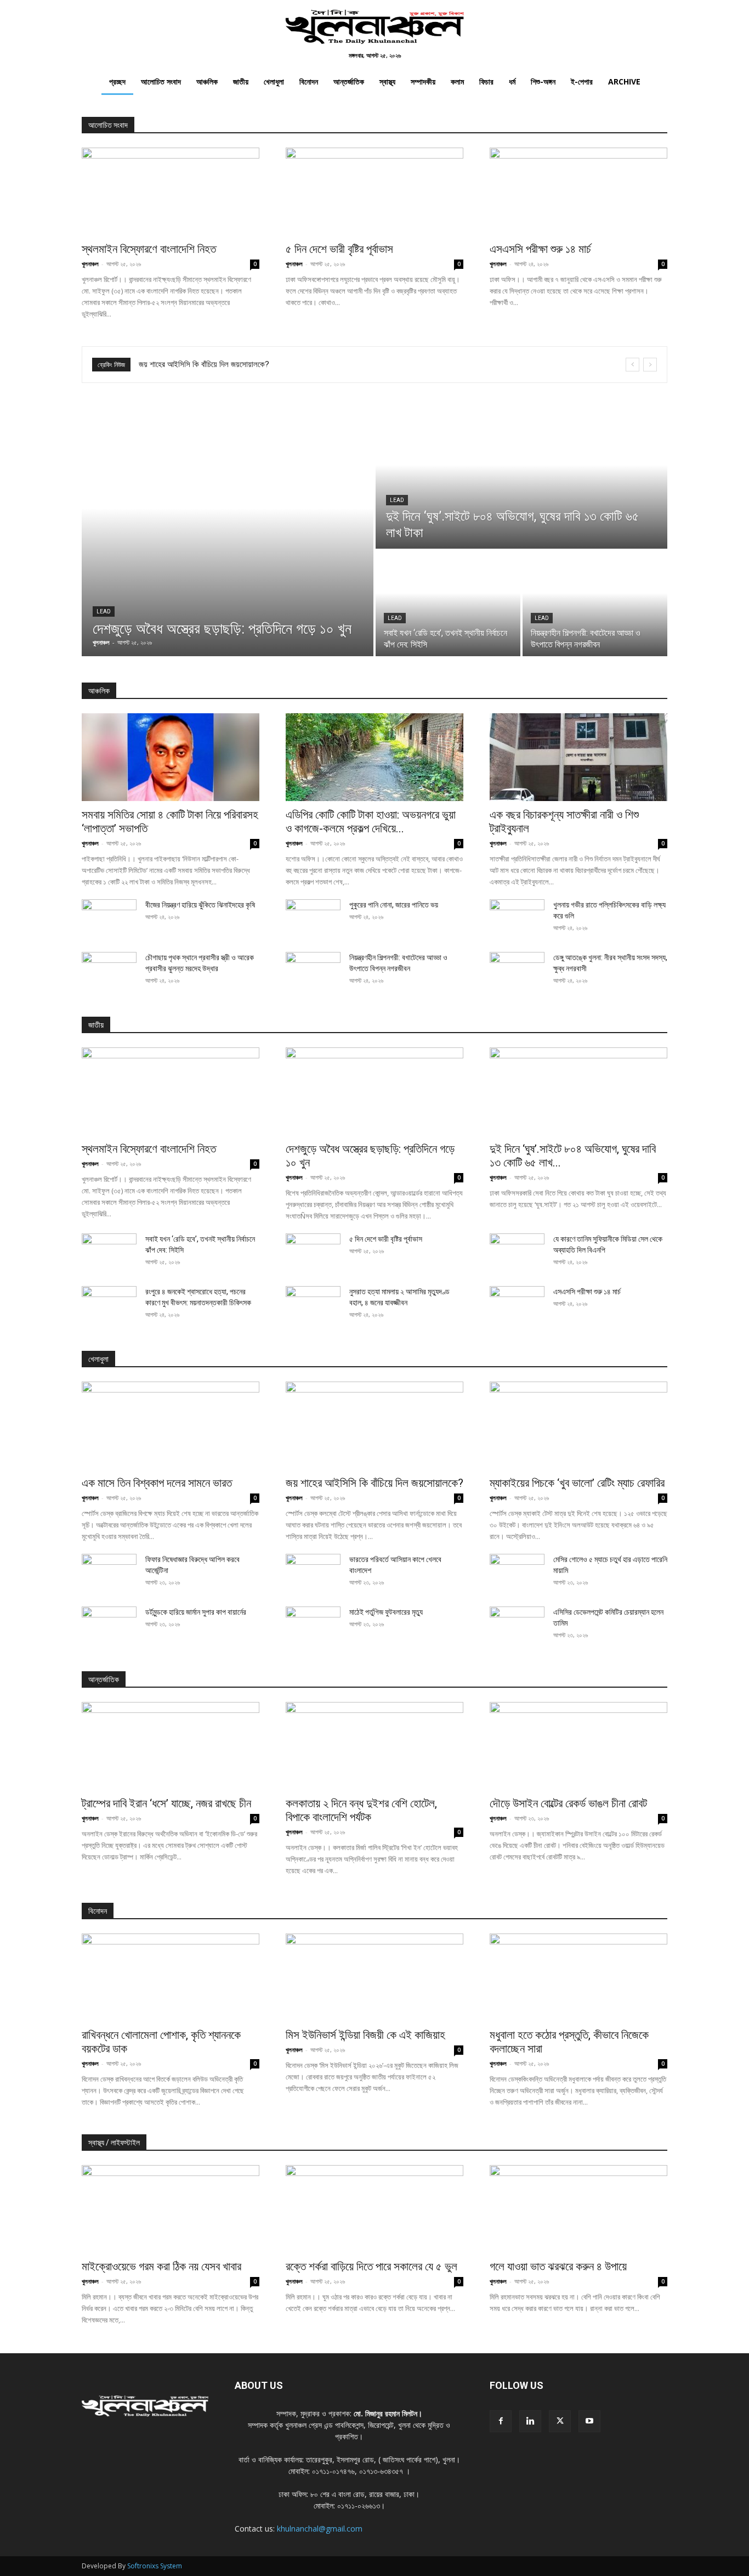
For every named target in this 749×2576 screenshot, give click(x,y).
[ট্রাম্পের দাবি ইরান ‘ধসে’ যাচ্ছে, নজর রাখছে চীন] (171, 1746)
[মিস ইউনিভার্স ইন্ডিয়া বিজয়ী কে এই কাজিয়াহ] (374, 1977)
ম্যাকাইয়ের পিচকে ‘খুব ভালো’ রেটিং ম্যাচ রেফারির (206, 364)
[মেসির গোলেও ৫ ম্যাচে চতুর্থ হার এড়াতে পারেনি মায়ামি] (517, 1573)
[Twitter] (560, 2421)
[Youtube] (589, 2421)
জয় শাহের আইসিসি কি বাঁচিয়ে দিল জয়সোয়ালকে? (374, 1483)
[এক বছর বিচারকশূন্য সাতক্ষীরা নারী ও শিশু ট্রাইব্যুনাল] (578, 757)
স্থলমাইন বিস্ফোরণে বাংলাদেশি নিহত (149, 249)
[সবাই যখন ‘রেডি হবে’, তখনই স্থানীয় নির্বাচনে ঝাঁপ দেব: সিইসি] (448, 604)
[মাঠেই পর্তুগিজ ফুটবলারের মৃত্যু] (313, 1626)
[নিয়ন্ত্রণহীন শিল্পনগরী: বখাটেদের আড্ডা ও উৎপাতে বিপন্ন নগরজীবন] (595, 604)
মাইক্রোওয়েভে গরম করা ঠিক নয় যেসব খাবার (161, 2267)
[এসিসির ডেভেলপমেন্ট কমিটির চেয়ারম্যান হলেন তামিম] (517, 1626)
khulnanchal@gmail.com (320, 2529)
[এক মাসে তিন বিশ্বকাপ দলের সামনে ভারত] (171, 1425)
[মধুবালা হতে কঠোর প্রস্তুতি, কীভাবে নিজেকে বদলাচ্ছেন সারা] (578, 1977)
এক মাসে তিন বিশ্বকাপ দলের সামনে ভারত (157, 1483)
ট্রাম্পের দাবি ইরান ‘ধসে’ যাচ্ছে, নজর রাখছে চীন (166, 1803)
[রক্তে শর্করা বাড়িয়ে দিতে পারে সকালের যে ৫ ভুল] (374, 2209)
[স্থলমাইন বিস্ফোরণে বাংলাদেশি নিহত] (171, 191)
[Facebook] (501, 2421)
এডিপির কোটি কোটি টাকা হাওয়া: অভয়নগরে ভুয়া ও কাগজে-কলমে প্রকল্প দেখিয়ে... (371, 822)
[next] (650, 365)
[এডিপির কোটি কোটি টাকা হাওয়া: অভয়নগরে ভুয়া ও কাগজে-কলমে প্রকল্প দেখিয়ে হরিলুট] (374, 757)
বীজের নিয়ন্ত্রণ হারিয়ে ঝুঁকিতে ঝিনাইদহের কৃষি (200, 905)
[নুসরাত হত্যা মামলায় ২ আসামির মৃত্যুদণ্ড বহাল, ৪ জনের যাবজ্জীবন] (313, 1305)
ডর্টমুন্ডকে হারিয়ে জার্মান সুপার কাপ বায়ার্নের (196, 1612)
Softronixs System (155, 2566)
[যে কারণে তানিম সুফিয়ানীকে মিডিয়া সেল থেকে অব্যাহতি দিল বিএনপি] (517, 1253)
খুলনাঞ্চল (90, 264)
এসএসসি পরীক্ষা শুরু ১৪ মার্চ (540, 249)
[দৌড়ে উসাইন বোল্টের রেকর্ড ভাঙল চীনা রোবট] (578, 1746)
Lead (104, 611)
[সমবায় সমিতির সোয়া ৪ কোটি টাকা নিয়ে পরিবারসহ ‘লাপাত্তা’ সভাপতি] (171, 757)
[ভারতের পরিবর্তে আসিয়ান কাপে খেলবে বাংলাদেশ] (313, 1573)
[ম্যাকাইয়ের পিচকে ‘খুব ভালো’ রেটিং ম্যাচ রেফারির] (578, 1425)
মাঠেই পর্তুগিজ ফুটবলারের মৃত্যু (386, 1612)
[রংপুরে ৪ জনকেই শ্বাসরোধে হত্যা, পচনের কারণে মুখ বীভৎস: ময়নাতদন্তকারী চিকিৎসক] (109, 1305)
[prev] (632, 365)
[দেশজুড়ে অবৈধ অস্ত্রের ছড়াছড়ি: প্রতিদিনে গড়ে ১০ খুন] (228, 533)
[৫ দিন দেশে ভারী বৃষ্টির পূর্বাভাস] (374, 191)
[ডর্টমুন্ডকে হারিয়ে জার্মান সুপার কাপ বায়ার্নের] (109, 1626)
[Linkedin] (530, 2421)
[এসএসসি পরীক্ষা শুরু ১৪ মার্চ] (578, 191)
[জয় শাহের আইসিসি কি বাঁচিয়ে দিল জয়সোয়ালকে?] (374, 1425)
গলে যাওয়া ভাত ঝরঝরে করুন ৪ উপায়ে (558, 2267)
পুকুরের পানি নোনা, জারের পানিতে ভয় (394, 905)
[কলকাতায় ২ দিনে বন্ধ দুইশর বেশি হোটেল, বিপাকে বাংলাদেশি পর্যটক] (374, 1746)
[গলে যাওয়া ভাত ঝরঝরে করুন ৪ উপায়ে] (578, 2209)
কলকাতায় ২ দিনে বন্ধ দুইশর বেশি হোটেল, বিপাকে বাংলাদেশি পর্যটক (361, 1810)
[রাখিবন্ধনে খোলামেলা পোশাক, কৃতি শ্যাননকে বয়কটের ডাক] (171, 1977)
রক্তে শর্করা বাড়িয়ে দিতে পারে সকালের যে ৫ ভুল (371, 2267)
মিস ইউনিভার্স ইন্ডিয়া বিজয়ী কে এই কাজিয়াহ (365, 2035)
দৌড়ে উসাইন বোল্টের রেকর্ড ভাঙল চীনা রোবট (568, 1803)
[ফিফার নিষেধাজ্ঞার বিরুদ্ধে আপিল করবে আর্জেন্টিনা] (109, 1573)
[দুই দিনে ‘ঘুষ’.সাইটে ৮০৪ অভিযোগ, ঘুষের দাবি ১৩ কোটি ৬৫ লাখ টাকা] (521, 479)
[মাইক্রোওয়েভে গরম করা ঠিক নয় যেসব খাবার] (171, 2209)
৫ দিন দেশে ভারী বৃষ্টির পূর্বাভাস (339, 249)
